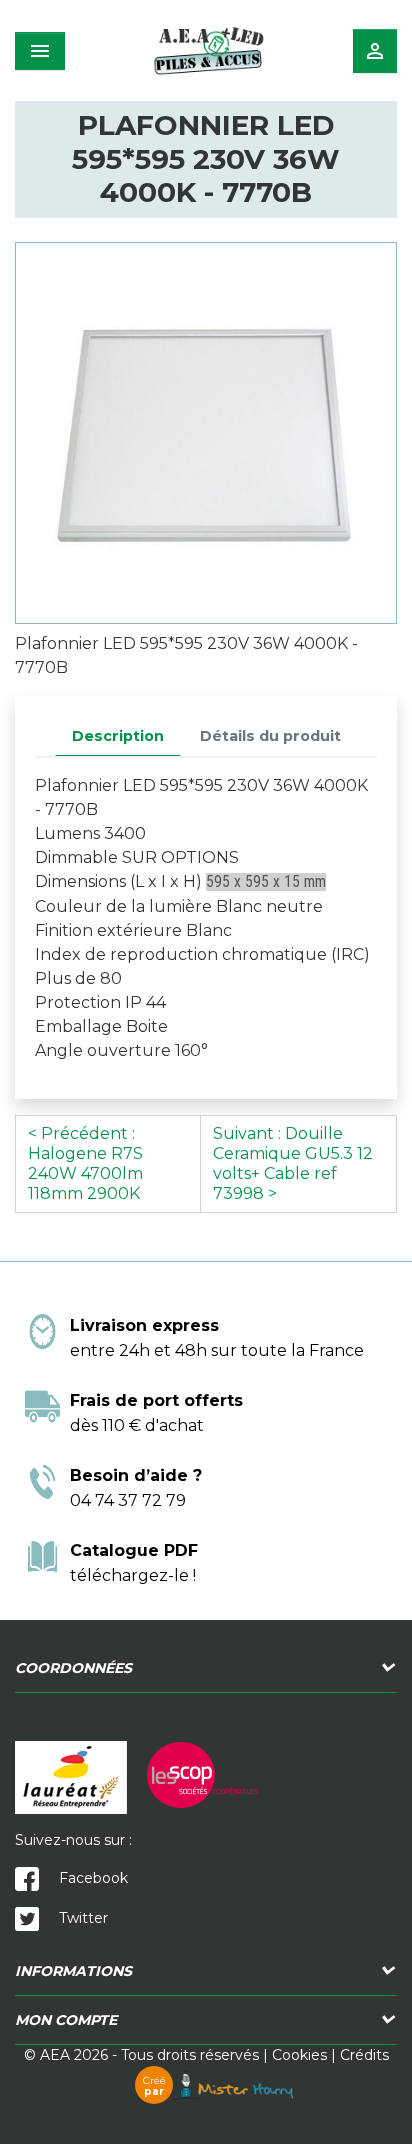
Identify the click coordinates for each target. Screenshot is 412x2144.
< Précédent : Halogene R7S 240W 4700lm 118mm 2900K (85, 1163)
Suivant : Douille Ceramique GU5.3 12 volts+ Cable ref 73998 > (293, 1163)
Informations (73, 1971)
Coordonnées (73, 1668)
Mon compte (66, 2020)
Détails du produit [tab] (270, 736)
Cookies (299, 2055)
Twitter (81, 1918)
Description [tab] (118, 736)
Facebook (91, 1878)
